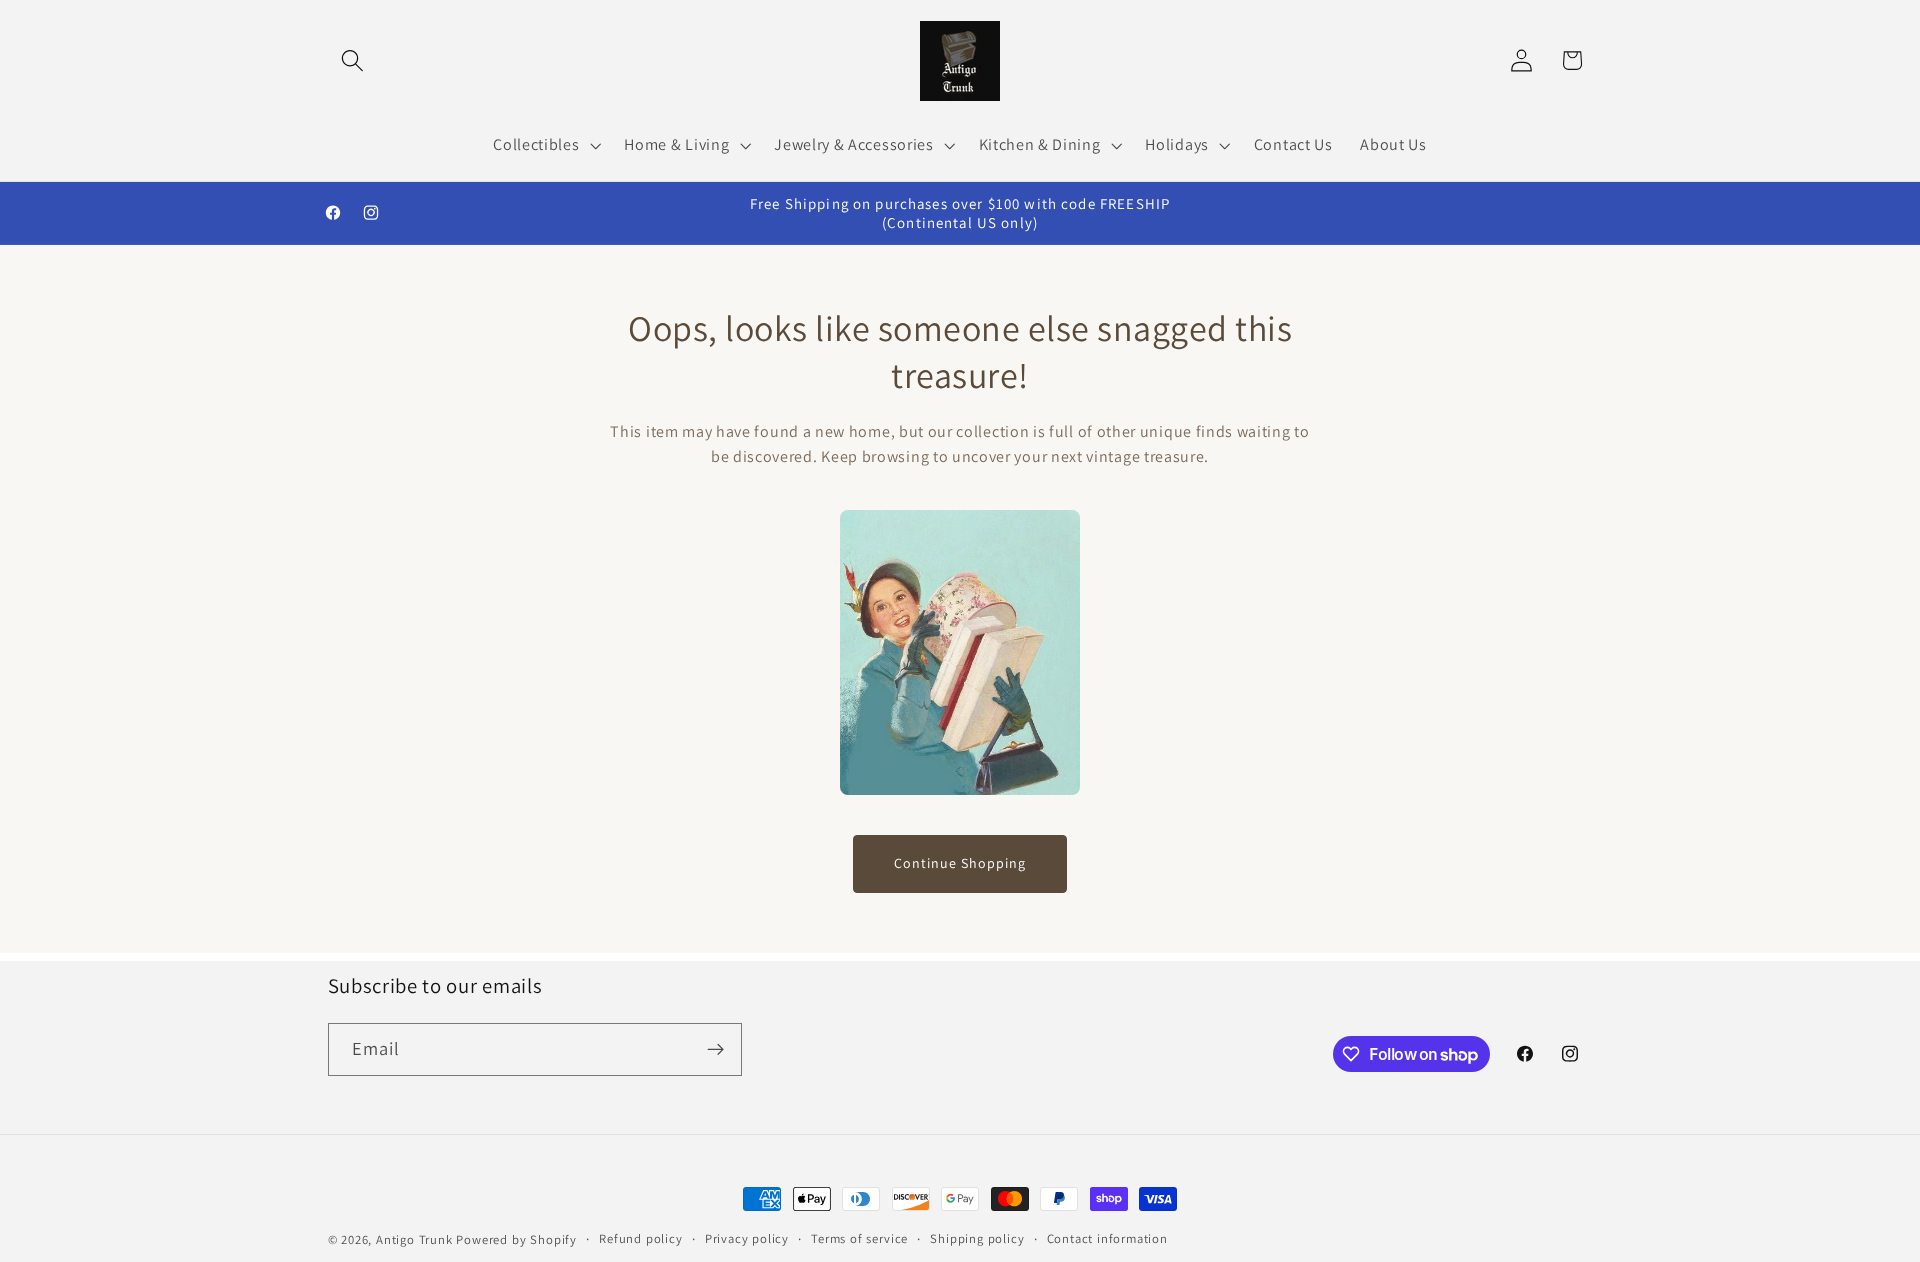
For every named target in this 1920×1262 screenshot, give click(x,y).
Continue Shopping (960, 863)
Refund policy (640, 1238)
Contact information (1107, 1238)
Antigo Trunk (414, 1239)
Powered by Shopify (516, 1239)
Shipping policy (977, 1238)
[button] (353, 60)
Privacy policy (747, 1238)
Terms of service (859, 1238)
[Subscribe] (715, 1050)
